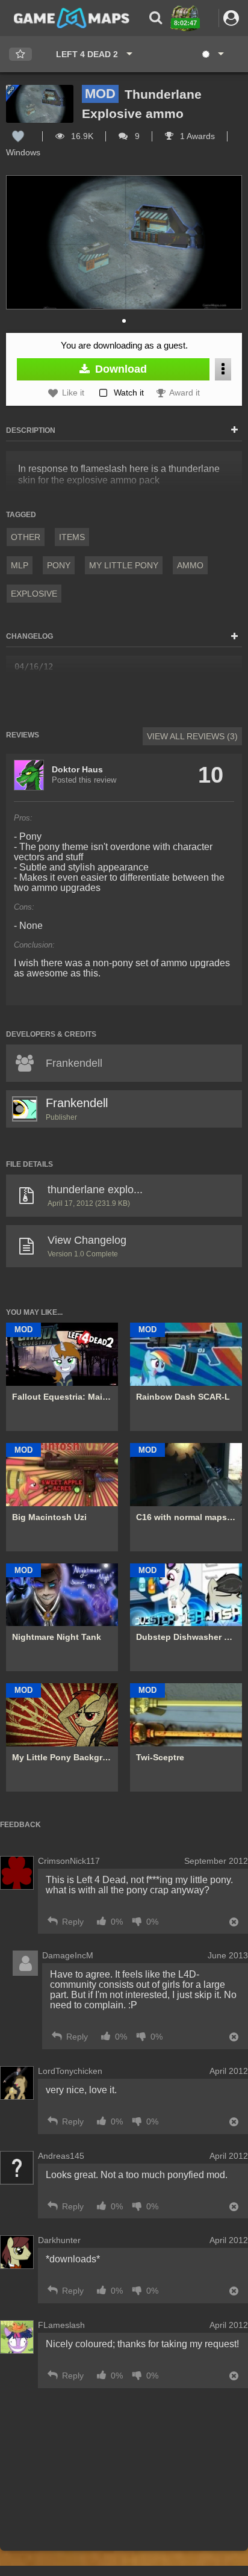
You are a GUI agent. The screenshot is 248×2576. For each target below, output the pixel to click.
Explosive (34, 594)
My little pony (124, 565)
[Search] (156, 18)
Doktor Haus (77, 769)
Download (119, 369)
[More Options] (223, 369)
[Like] (18, 136)
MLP (20, 565)
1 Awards (196, 136)
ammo (190, 565)
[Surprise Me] (212, 54)
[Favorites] (20, 54)
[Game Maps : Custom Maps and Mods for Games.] (72, 17)
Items (72, 537)
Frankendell (77, 1103)
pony (59, 565)
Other (26, 537)
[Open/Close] (234, 430)
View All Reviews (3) (192, 736)
